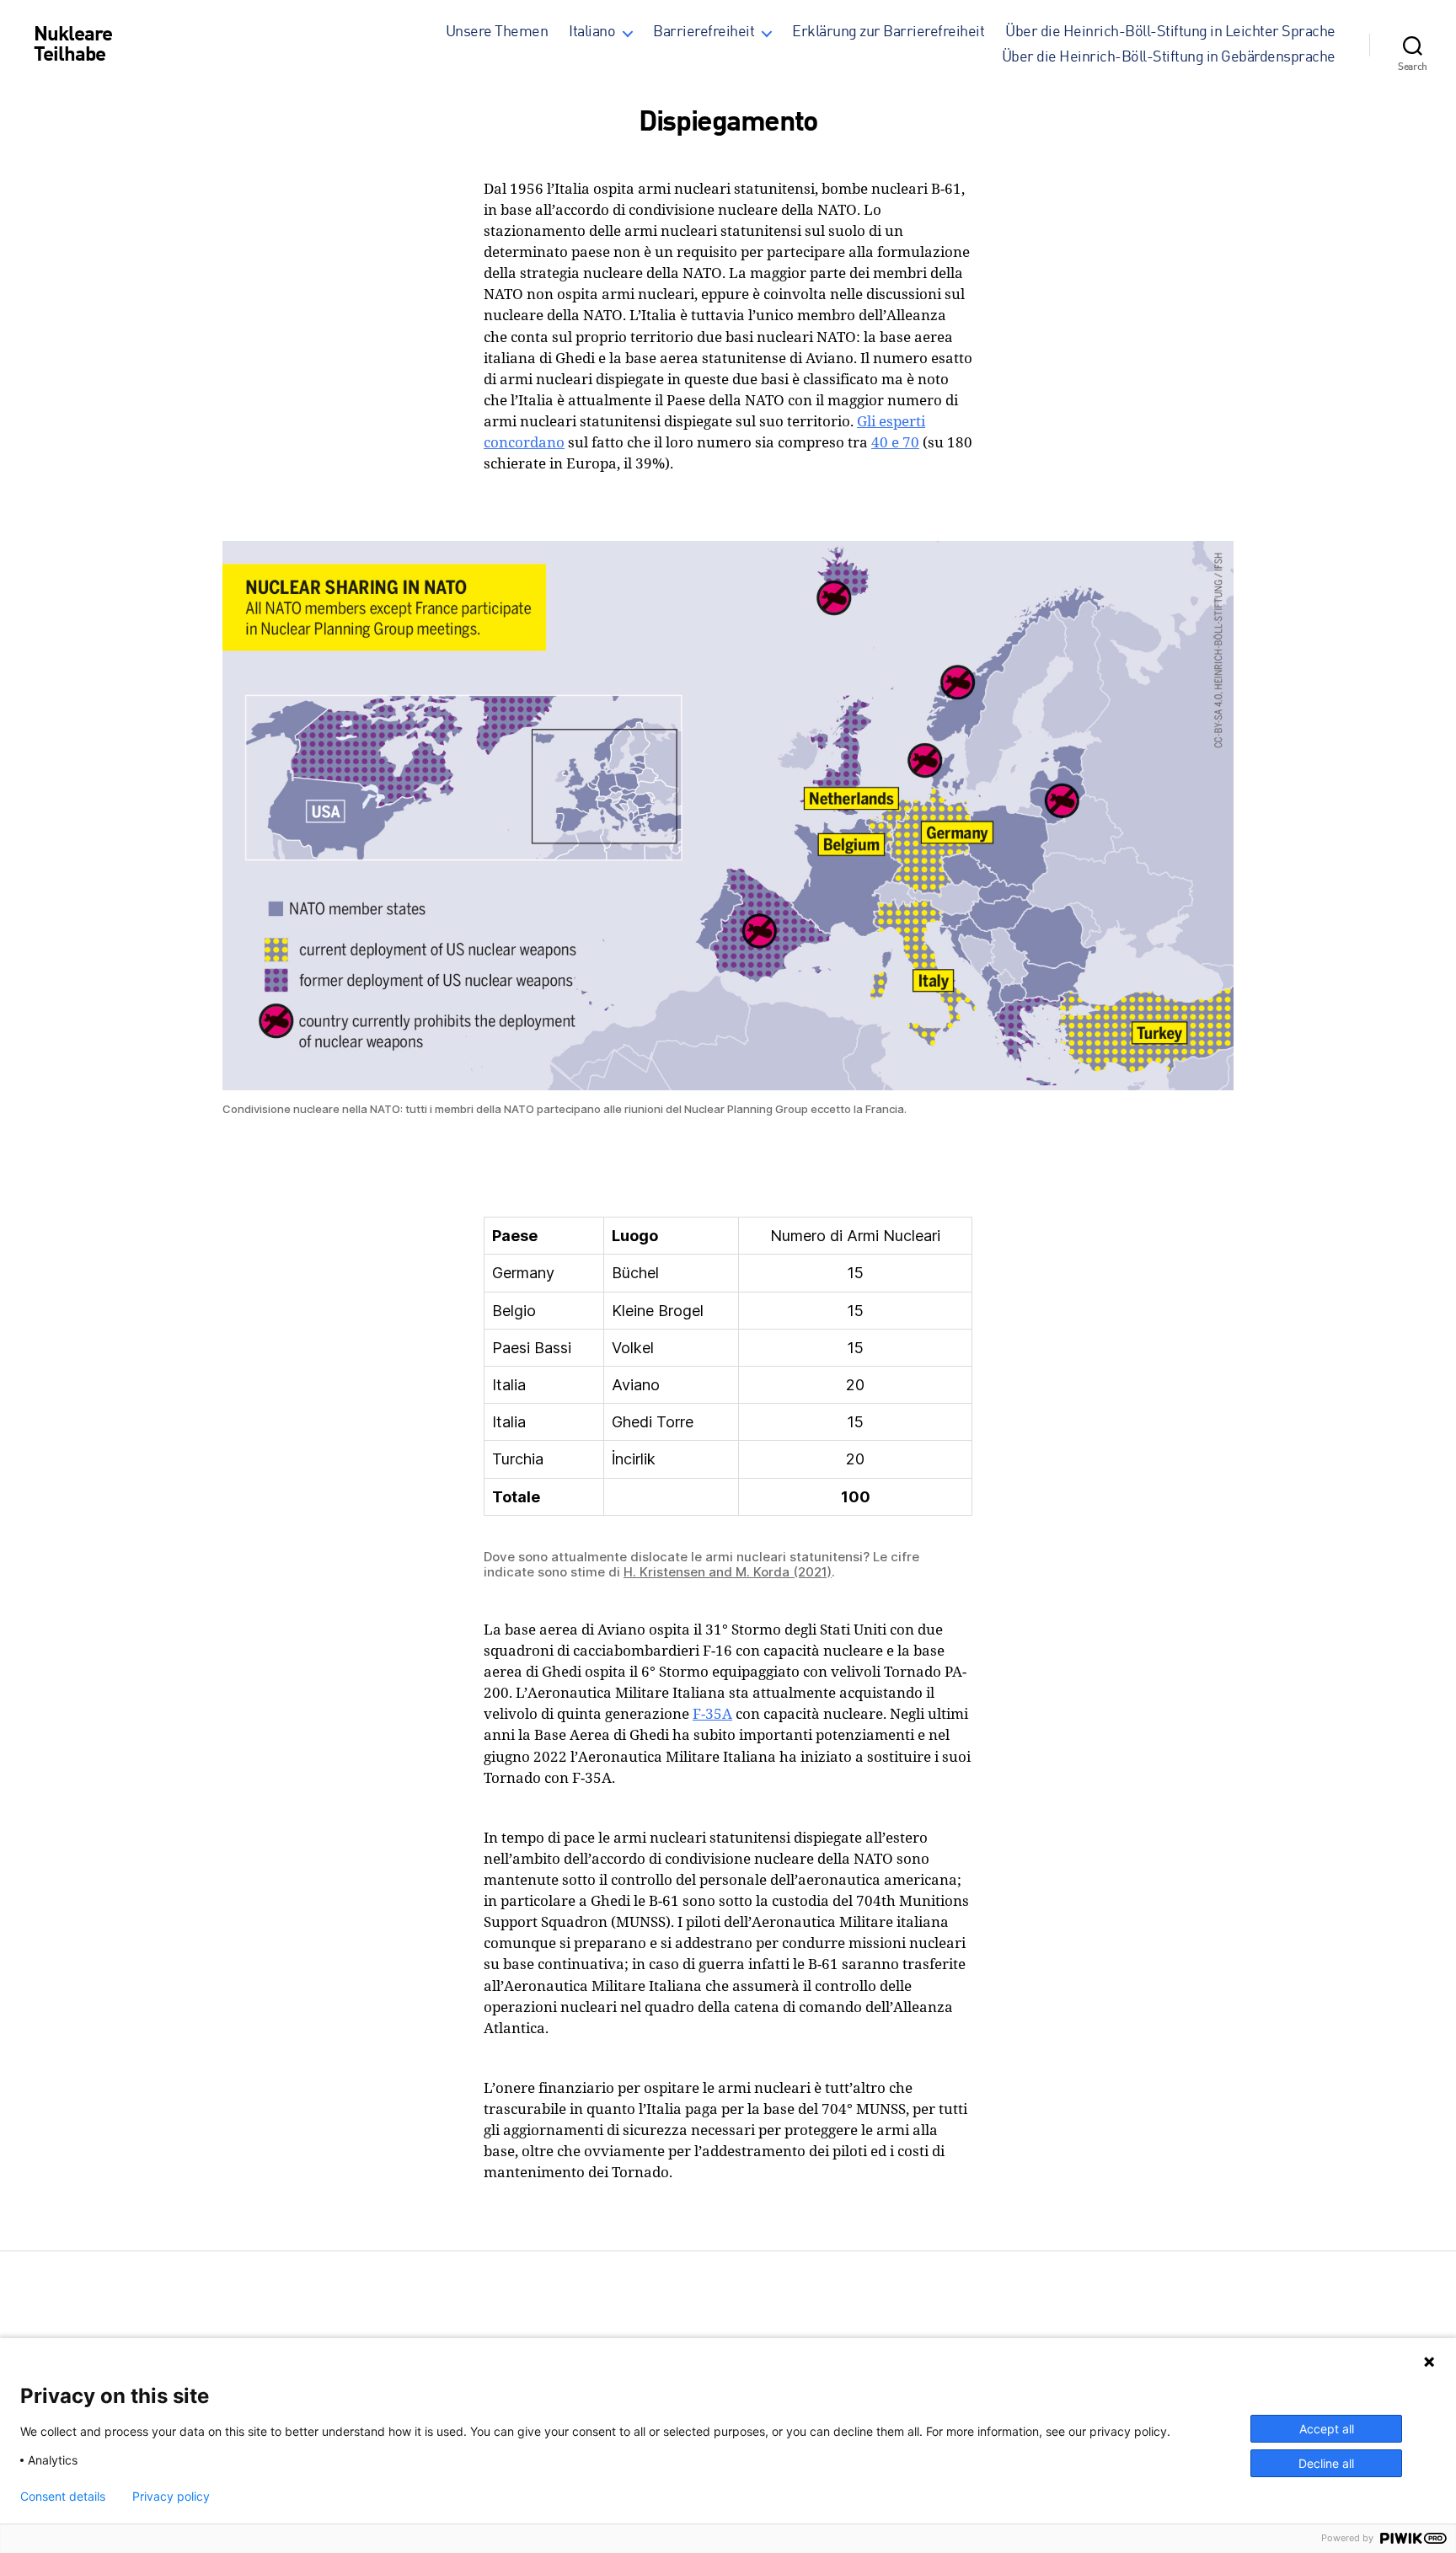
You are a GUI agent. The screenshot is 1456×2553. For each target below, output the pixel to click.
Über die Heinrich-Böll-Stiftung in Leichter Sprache (1170, 32)
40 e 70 (895, 442)
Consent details (63, 2497)
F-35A (712, 1713)
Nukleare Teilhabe (73, 45)
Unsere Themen (497, 32)
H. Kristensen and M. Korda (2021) (728, 1572)
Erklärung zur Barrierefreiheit (888, 32)
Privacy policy (171, 2497)
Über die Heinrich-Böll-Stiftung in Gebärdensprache (1169, 57)
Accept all (1327, 2429)
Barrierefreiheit (704, 32)
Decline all (1326, 2463)
